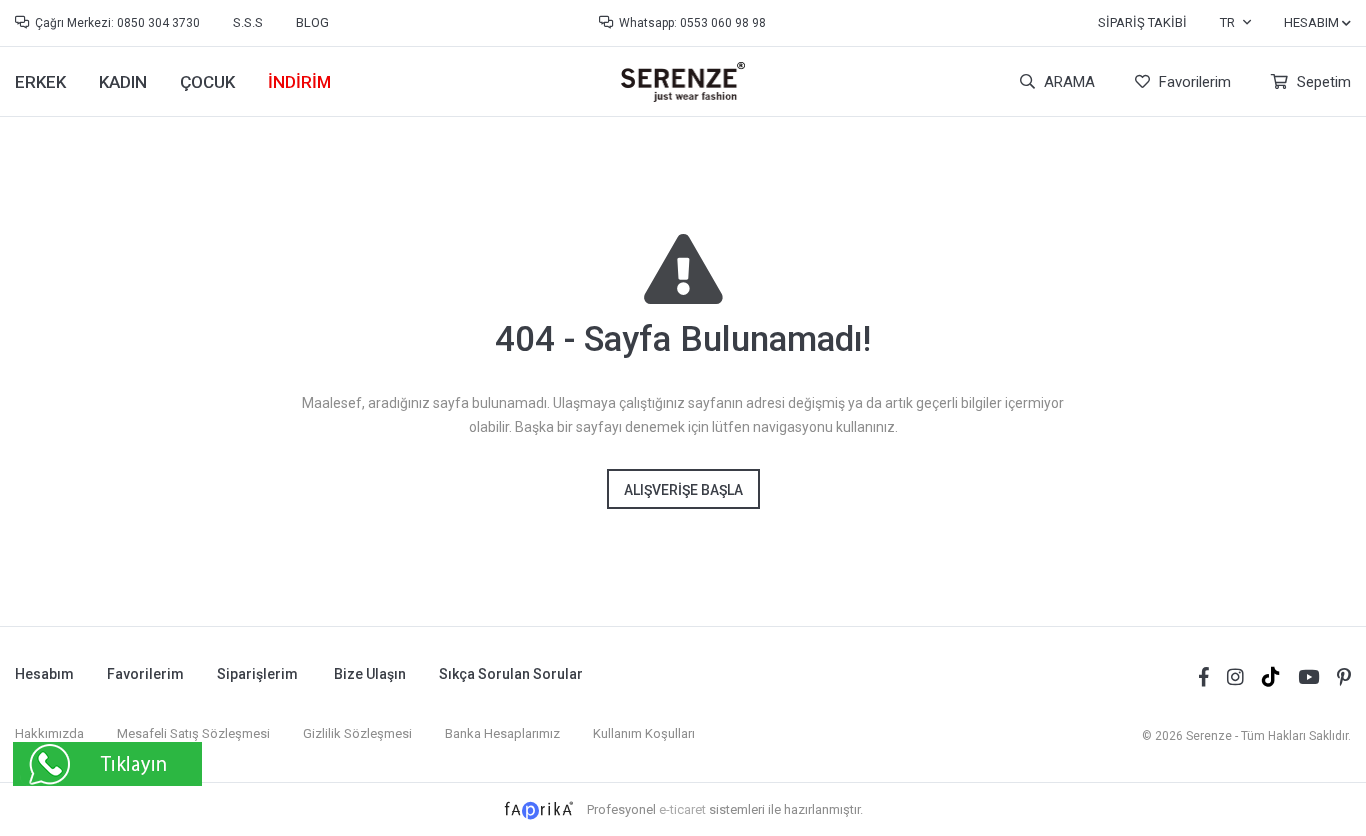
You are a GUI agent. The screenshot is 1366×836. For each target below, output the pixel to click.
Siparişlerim (257, 674)
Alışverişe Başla (683, 490)
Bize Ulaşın (370, 674)
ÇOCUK (207, 82)
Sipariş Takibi (1142, 22)
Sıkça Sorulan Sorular (511, 674)
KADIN (123, 82)
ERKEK (40, 82)
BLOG (312, 22)
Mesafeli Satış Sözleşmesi (193, 733)
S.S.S (248, 22)
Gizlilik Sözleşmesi (357, 733)
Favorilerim (1193, 82)
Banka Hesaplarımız (502, 733)
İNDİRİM (299, 82)
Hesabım (44, 674)
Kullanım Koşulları (644, 733)
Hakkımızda (49, 733)
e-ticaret (682, 809)
